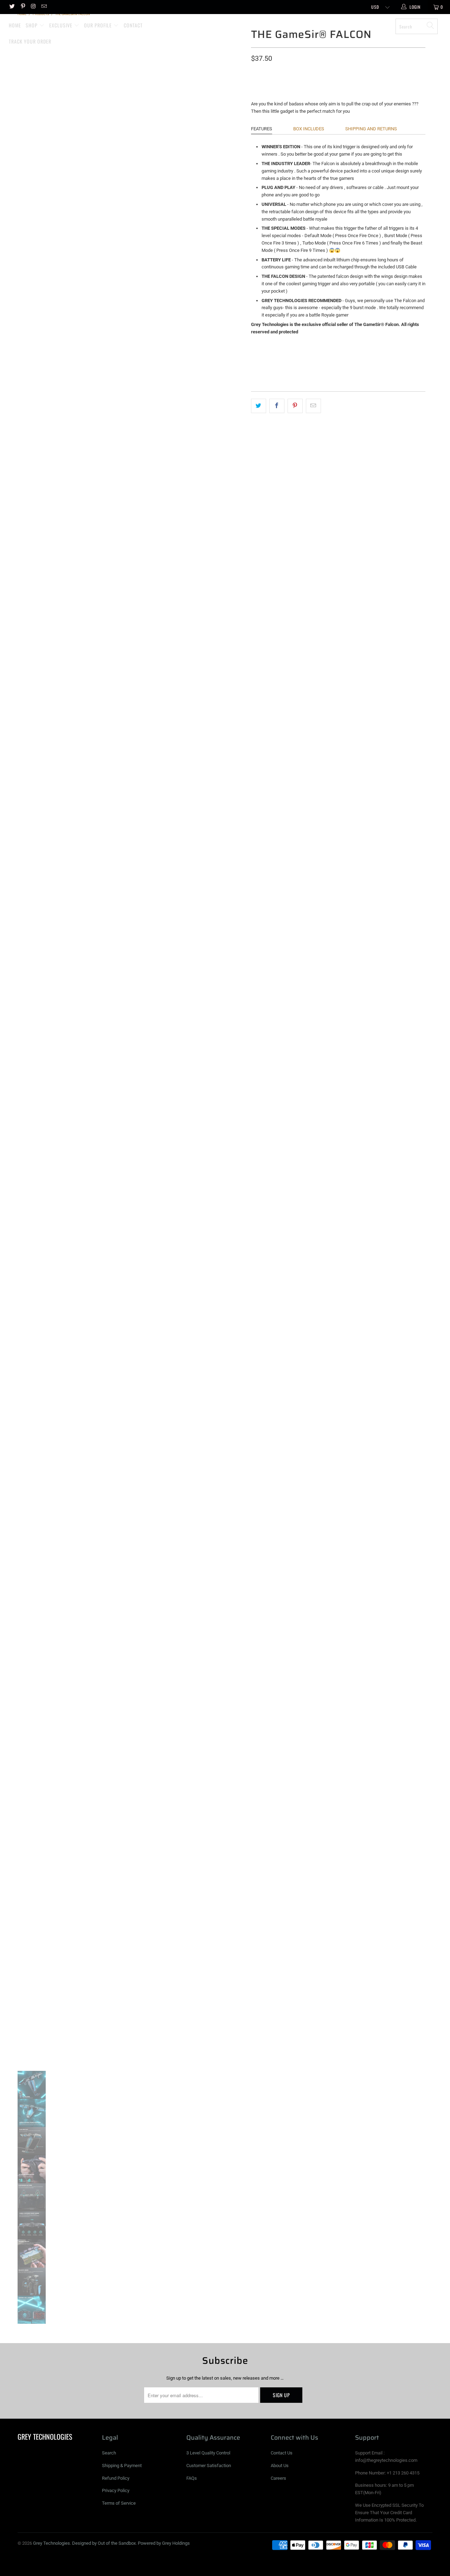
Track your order (30, 41)
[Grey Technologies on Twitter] (12, 7)
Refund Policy (116, 2478)
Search (109, 2453)
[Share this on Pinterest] (295, 406)
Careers (278, 2478)
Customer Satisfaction (209, 2466)
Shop (32, 25)
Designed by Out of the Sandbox (104, 2543)
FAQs (192, 2478)
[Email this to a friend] (313, 406)
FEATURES (262, 129)
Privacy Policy (116, 2490)
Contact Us (282, 2453)
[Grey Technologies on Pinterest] (22, 7)
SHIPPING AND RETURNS (371, 129)
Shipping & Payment (122, 2466)
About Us (280, 2466)
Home (15, 25)
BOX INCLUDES (309, 129)
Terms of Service (119, 2503)
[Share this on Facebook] (277, 406)
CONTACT (133, 25)
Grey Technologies (228, 24)
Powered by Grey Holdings (164, 2543)
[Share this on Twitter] (259, 406)
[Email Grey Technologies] (44, 7)
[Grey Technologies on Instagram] (33, 7)
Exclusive (62, 25)
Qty (255, 72)
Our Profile (99, 25)
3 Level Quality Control (208, 2453)
